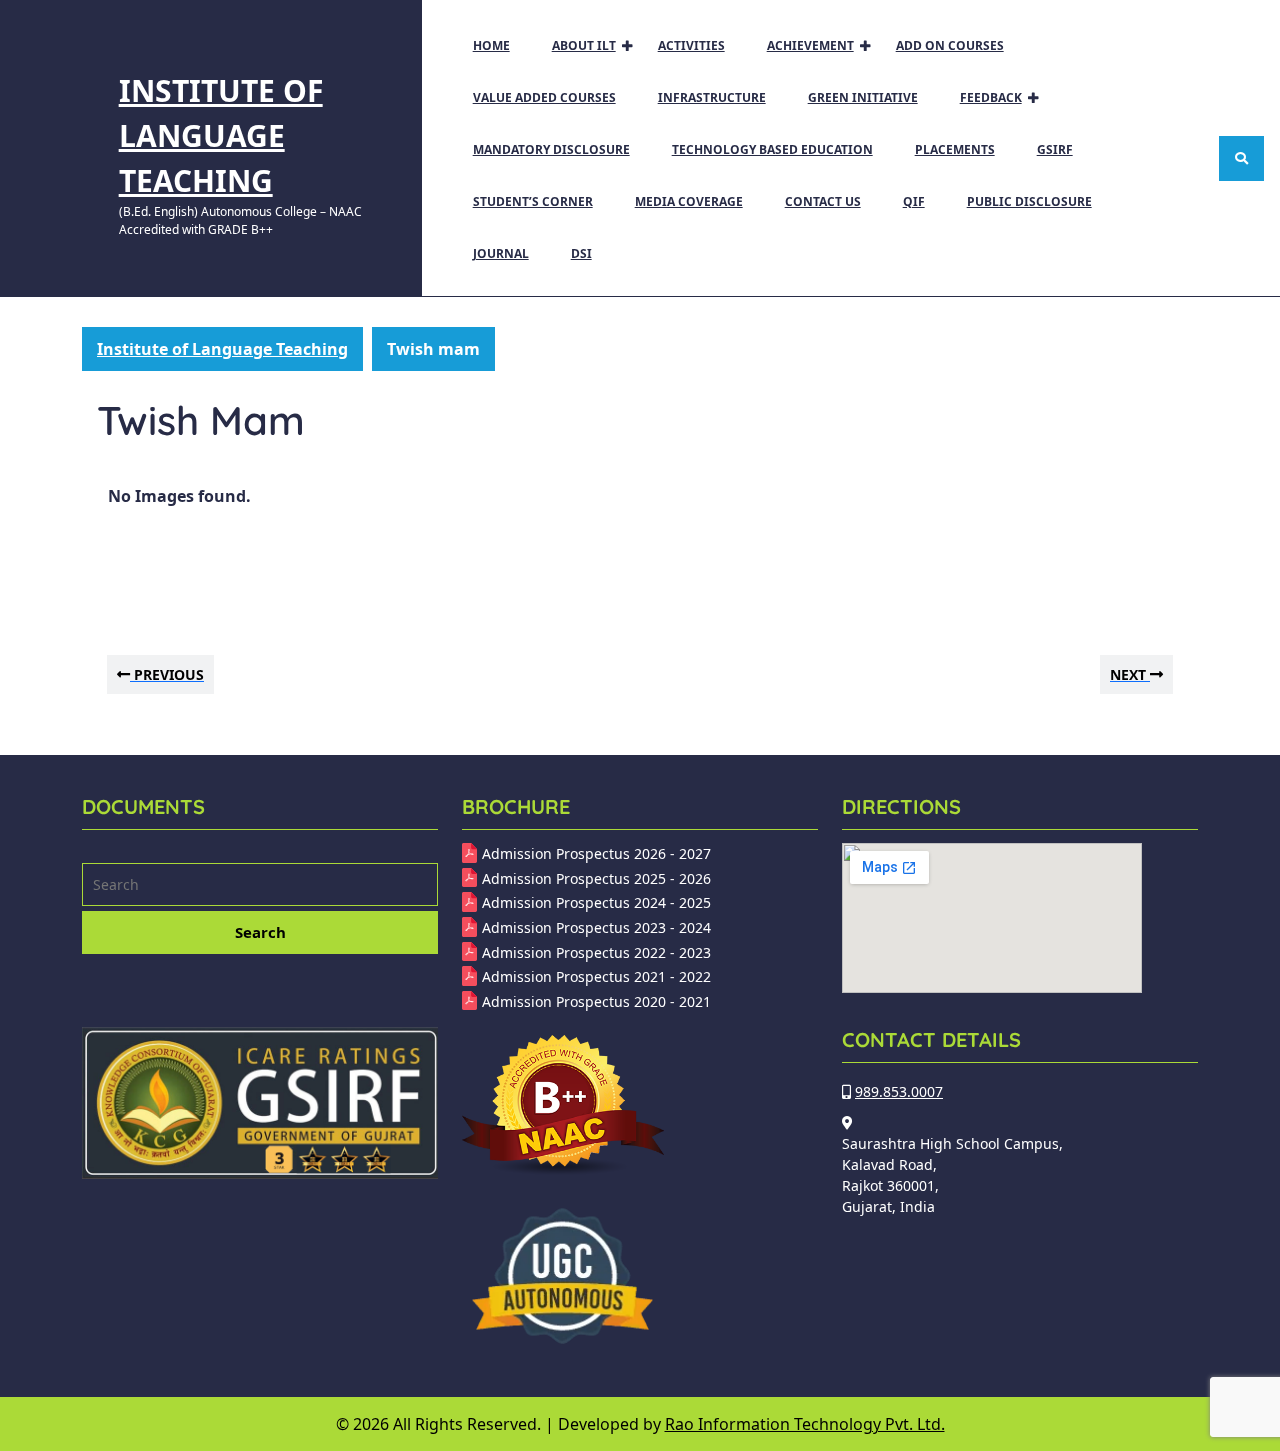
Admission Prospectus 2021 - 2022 (596, 976)
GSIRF (1055, 149)
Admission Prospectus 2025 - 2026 (596, 878)
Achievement (810, 45)
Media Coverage (689, 201)
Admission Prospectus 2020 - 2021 (596, 1001)
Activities (691, 45)
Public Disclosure (1029, 201)
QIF (914, 201)
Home (491, 45)
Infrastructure (712, 97)
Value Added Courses (544, 97)
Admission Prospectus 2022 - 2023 (596, 952)
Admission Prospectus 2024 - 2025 (596, 902)
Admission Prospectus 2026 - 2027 (596, 853)
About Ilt (584, 45)
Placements (955, 149)
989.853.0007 (899, 1091)
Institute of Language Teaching (221, 135)
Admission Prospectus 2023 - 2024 (596, 927)
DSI (581, 253)
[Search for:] (260, 887)
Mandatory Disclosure (551, 149)
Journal (501, 253)
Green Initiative (863, 97)
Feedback (991, 97)
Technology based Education (772, 149)
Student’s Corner (533, 201)
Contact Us (823, 201)
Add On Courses (950, 45)
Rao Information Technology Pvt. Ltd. (805, 1424)
